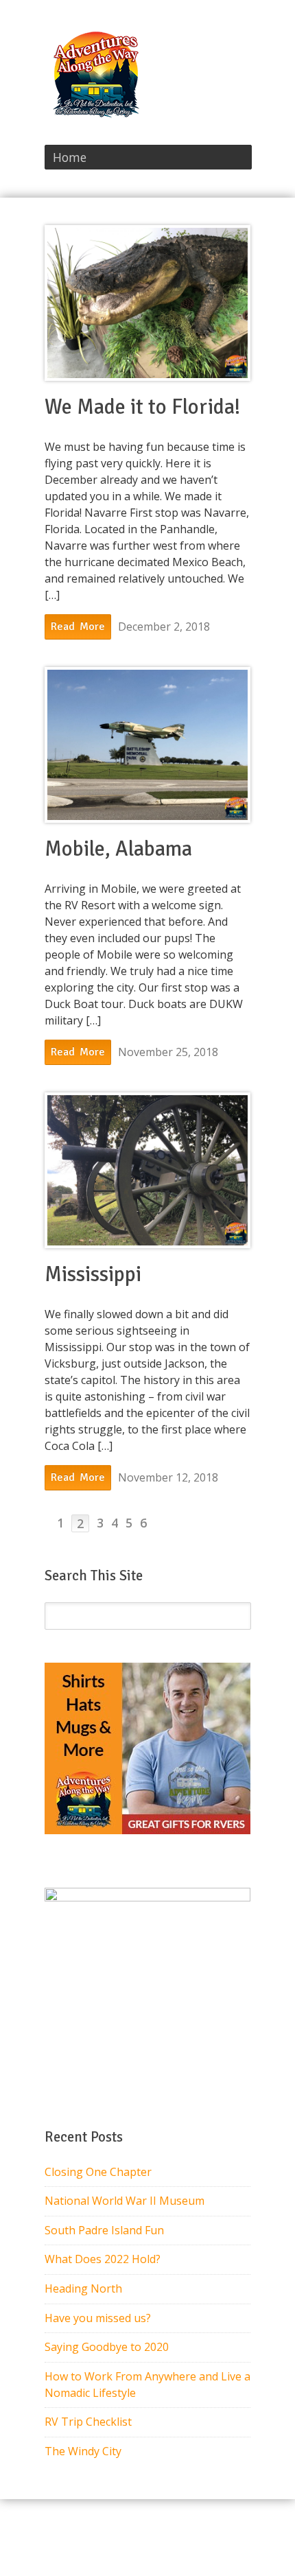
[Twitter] (245, 54)
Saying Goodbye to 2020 (107, 2347)
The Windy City (83, 2451)
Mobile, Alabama (118, 849)
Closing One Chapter (98, 2172)
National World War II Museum (125, 2201)
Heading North (83, 2288)
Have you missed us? (98, 2318)
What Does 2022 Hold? (103, 2259)
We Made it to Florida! (142, 407)
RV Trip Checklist (88, 2422)
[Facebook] (227, 54)
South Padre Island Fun (104, 2230)
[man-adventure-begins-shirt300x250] (147, 1830)
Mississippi (93, 1274)
